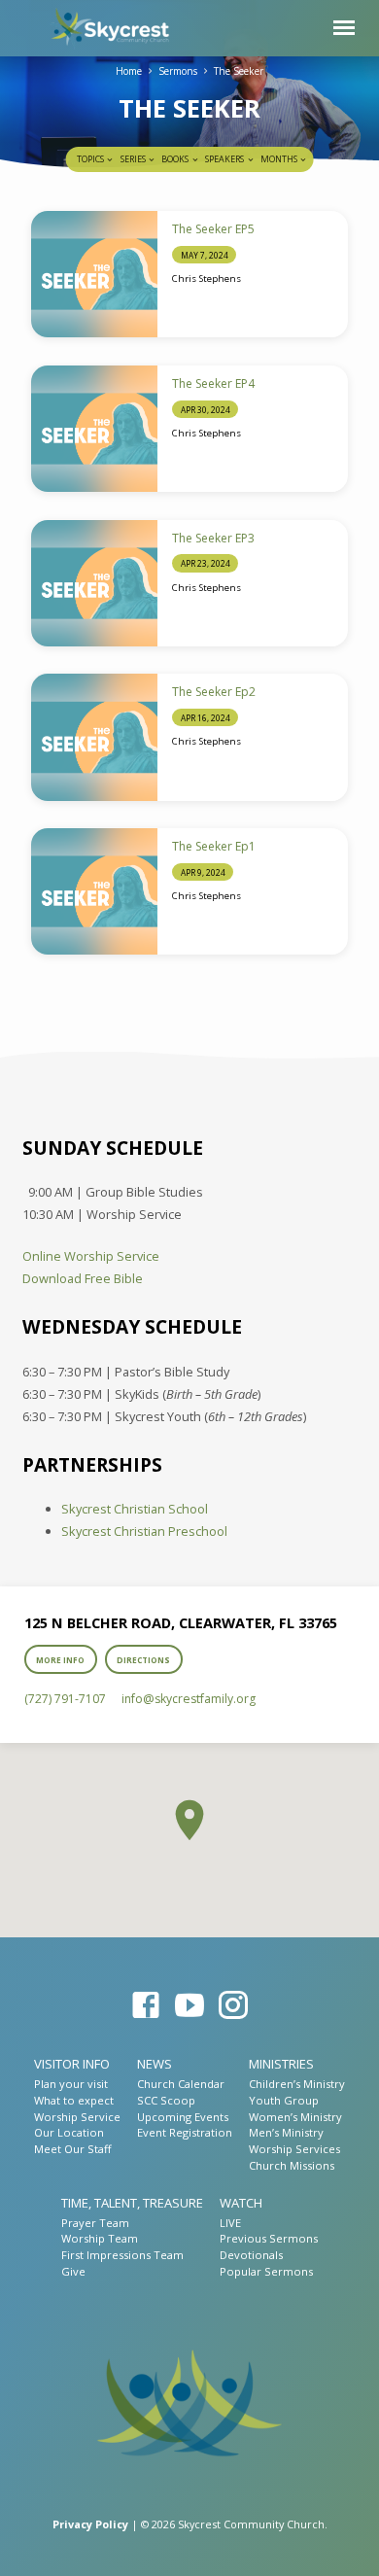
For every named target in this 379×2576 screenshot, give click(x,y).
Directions (143, 1660)
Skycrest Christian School (135, 1509)
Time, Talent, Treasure (132, 2203)
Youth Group (284, 2100)
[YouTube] (189, 2005)
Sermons (178, 71)
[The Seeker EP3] (94, 583)
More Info (61, 1660)
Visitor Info (72, 2064)
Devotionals (251, 2255)
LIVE (230, 2223)
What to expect (74, 2100)
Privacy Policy (90, 2524)
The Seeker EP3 (213, 538)
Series (134, 159)
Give (73, 2271)
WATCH (241, 2203)
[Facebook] (146, 2005)
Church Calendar (181, 2084)
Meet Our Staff (72, 2149)
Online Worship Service (91, 1256)
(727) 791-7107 (65, 1699)
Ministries (281, 2064)
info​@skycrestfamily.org (189, 1699)
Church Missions (292, 2165)
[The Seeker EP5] (94, 274)
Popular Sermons (266, 2271)
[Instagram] (233, 2005)
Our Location (69, 2132)
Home (129, 71)
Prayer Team (95, 2223)
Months (280, 159)
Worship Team (100, 2238)
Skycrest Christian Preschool (144, 1531)
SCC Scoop (166, 2100)
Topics (91, 159)
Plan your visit (71, 2084)
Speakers (225, 159)
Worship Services (294, 2149)
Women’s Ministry (295, 2117)
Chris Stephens (207, 278)
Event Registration (185, 2132)
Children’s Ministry (297, 2084)
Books (176, 159)
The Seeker (239, 71)
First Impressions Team (122, 2255)
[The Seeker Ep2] (94, 737)
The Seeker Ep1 (214, 846)
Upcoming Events (183, 2117)
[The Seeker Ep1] (94, 891)
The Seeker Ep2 (214, 692)
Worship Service (77, 2117)
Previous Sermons (269, 2238)
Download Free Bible (83, 1278)
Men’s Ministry (286, 2132)
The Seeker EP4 (213, 383)
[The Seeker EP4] (94, 429)
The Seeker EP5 (213, 229)
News (155, 2064)
